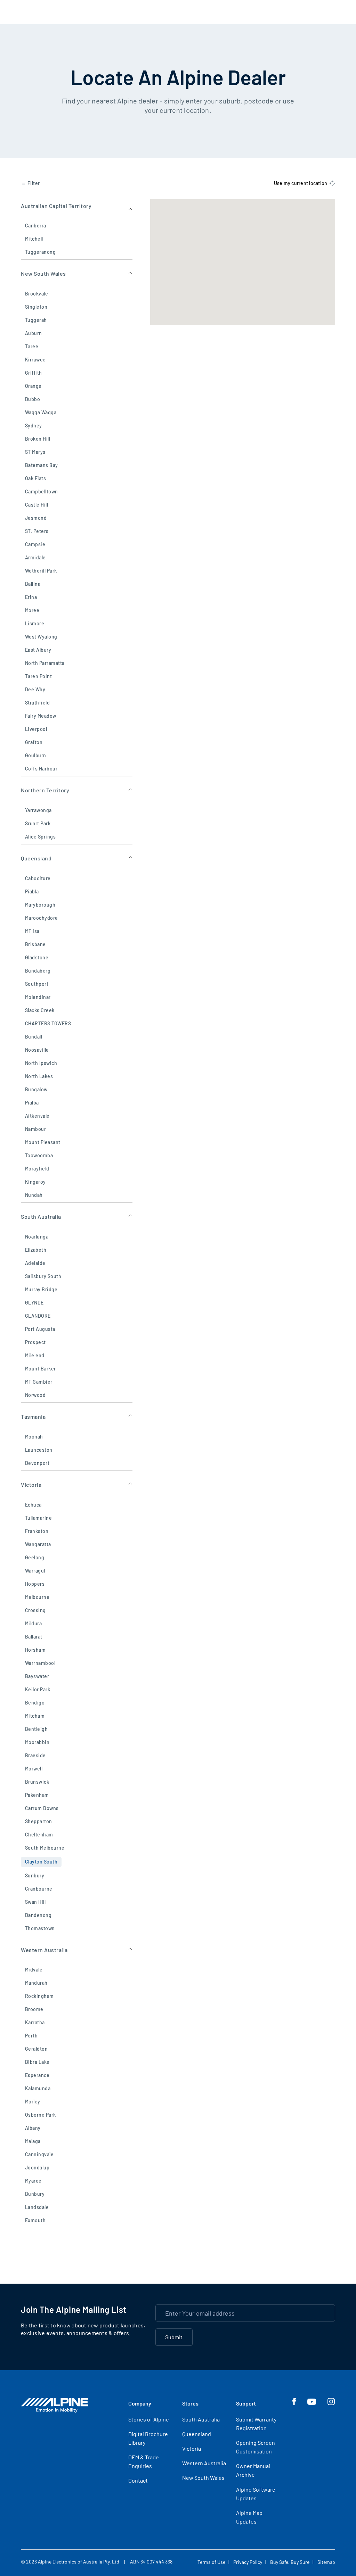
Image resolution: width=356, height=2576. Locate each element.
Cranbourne (39, 1889)
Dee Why (35, 689)
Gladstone (37, 957)
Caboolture (38, 878)
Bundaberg (38, 971)
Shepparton (39, 1821)
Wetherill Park (41, 571)
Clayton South (41, 1862)
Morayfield (37, 1169)
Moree (32, 610)
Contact (138, 2480)
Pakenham (37, 1795)
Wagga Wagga (41, 412)
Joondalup (37, 2167)
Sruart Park (38, 823)
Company (140, 2403)
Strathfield (37, 703)
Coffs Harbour (41, 769)
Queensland (197, 2434)
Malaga (33, 2141)
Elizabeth (36, 1250)
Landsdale (37, 2207)
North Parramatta (45, 663)
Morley (33, 2102)
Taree (32, 346)
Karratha (35, 2022)
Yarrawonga (38, 810)
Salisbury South (43, 1276)
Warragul (35, 1571)
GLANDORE (38, 1316)
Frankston (37, 1531)
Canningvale (39, 2154)
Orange (33, 386)
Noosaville (37, 1050)
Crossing (35, 1610)
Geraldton (36, 2049)
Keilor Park (38, 1689)
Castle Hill (37, 505)
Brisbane (35, 944)
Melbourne (37, 1597)
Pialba (32, 1103)
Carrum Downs (42, 1808)
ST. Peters (37, 531)
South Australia (201, 2419)
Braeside (35, 1755)
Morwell (34, 1769)
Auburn (34, 333)
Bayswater (37, 1676)
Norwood (35, 1395)
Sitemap (326, 2562)
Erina (31, 597)
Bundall (34, 1037)
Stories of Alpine (149, 2419)
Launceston (39, 1450)
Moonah (34, 1437)
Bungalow (36, 1089)
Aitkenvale (37, 1116)
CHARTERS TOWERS (48, 1023)
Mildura (33, 1623)
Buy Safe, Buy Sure (290, 2562)
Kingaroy (35, 1182)
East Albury (38, 650)
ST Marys (35, 452)
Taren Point (38, 676)
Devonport (37, 1463)
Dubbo (33, 399)
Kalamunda (38, 2088)
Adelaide (35, 1263)
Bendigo (35, 1703)
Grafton (34, 742)
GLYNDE (34, 1303)
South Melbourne (45, 1848)
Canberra (36, 226)
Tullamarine (38, 1518)
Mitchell (34, 239)
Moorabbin (37, 1742)
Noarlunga (37, 1237)
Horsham (35, 1650)
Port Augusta (40, 1329)
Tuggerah (36, 320)
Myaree (33, 2181)
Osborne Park (41, 2115)
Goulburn (36, 755)
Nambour (35, 1129)
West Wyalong (41, 637)
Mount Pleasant (43, 1142)
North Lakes (39, 1076)
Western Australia (204, 2463)
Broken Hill (38, 439)
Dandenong (38, 1915)
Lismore (35, 623)
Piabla (32, 891)
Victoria (192, 2448)
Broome (34, 2009)
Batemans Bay (42, 465)
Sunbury (35, 1875)
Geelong (35, 1557)
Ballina (33, 584)
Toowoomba (39, 1155)
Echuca (33, 1505)
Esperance (37, 2075)
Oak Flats (35, 478)
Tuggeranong (40, 252)
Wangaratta (38, 1544)
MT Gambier (39, 1382)
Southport (37, 984)
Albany (33, 2128)
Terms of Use (211, 2562)
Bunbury (35, 2194)
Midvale (34, 1970)
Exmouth (35, 2220)
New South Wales (203, 2478)
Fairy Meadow (41, 716)
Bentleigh (36, 1729)
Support (246, 2403)
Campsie (35, 544)
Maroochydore (42, 918)
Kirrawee (35, 360)
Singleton (36, 307)
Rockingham (39, 1996)
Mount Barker (41, 1369)
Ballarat (34, 1637)
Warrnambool (40, 1663)
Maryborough (40, 905)
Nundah (34, 1195)
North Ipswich (41, 1063)
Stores (190, 2403)
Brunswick (37, 1782)
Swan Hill (35, 1902)
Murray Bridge (41, 1289)
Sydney (34, 426)
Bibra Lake (37, 2062)
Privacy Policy (248, 2562)
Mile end (35, 1355)
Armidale (35, 557)
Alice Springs (40, 837)
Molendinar (38, 997)
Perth (31, 2036)
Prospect (35, 1342)
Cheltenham (39, 1835)
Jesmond (36, 518)
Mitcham (35, 1716)
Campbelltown (42, 491)
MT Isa (32, 931)
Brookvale (37, 294)
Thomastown (40, 1928)
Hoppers (35, 1584)
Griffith (34, 373)
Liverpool (36, 729)
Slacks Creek (40, 1010)
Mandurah (36, 1983)
